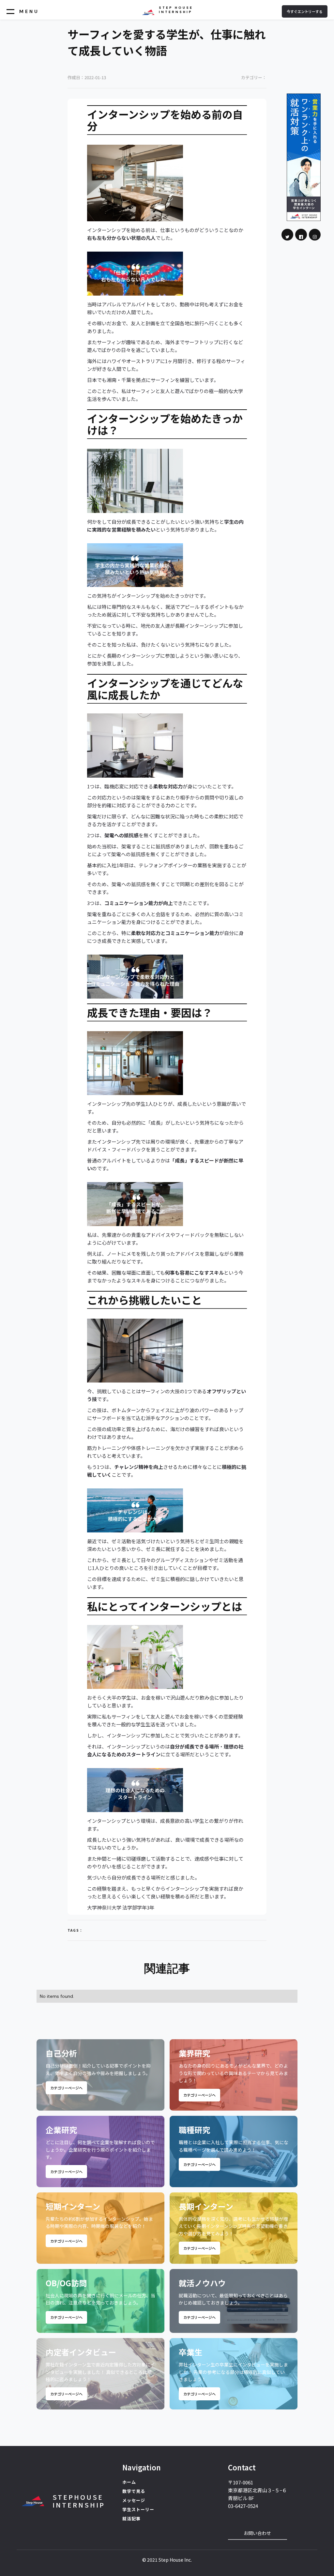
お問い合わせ (257, 2533)
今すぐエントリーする (305, 11)
